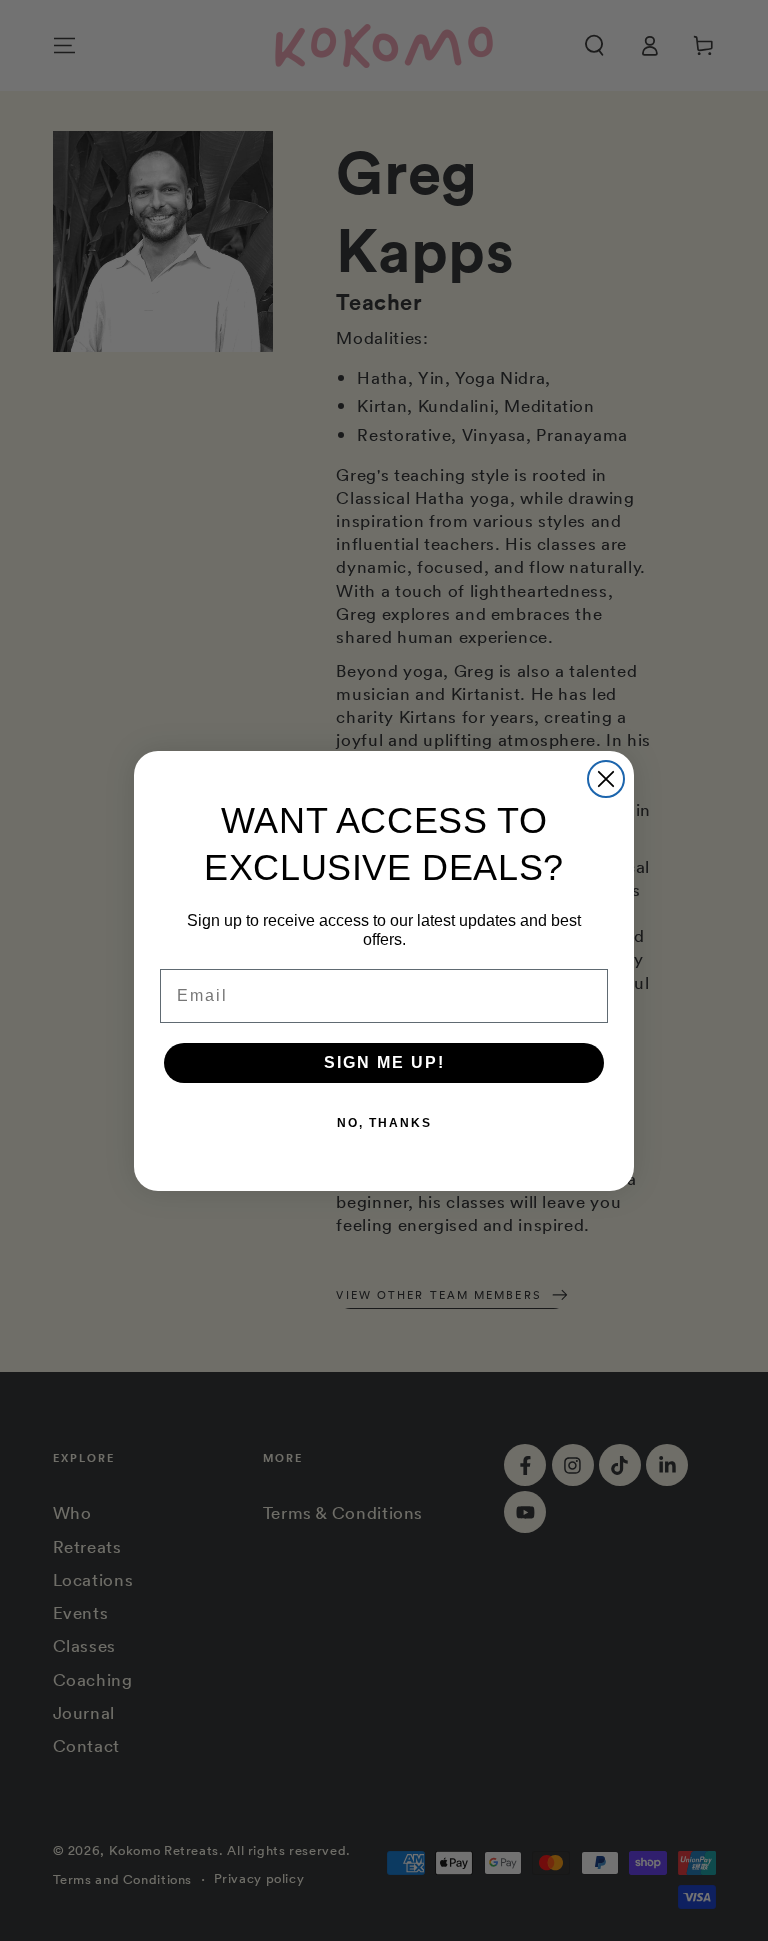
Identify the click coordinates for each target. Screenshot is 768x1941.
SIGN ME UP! (384, 1062)
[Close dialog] (606, 779)
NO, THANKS (384, 1123)
